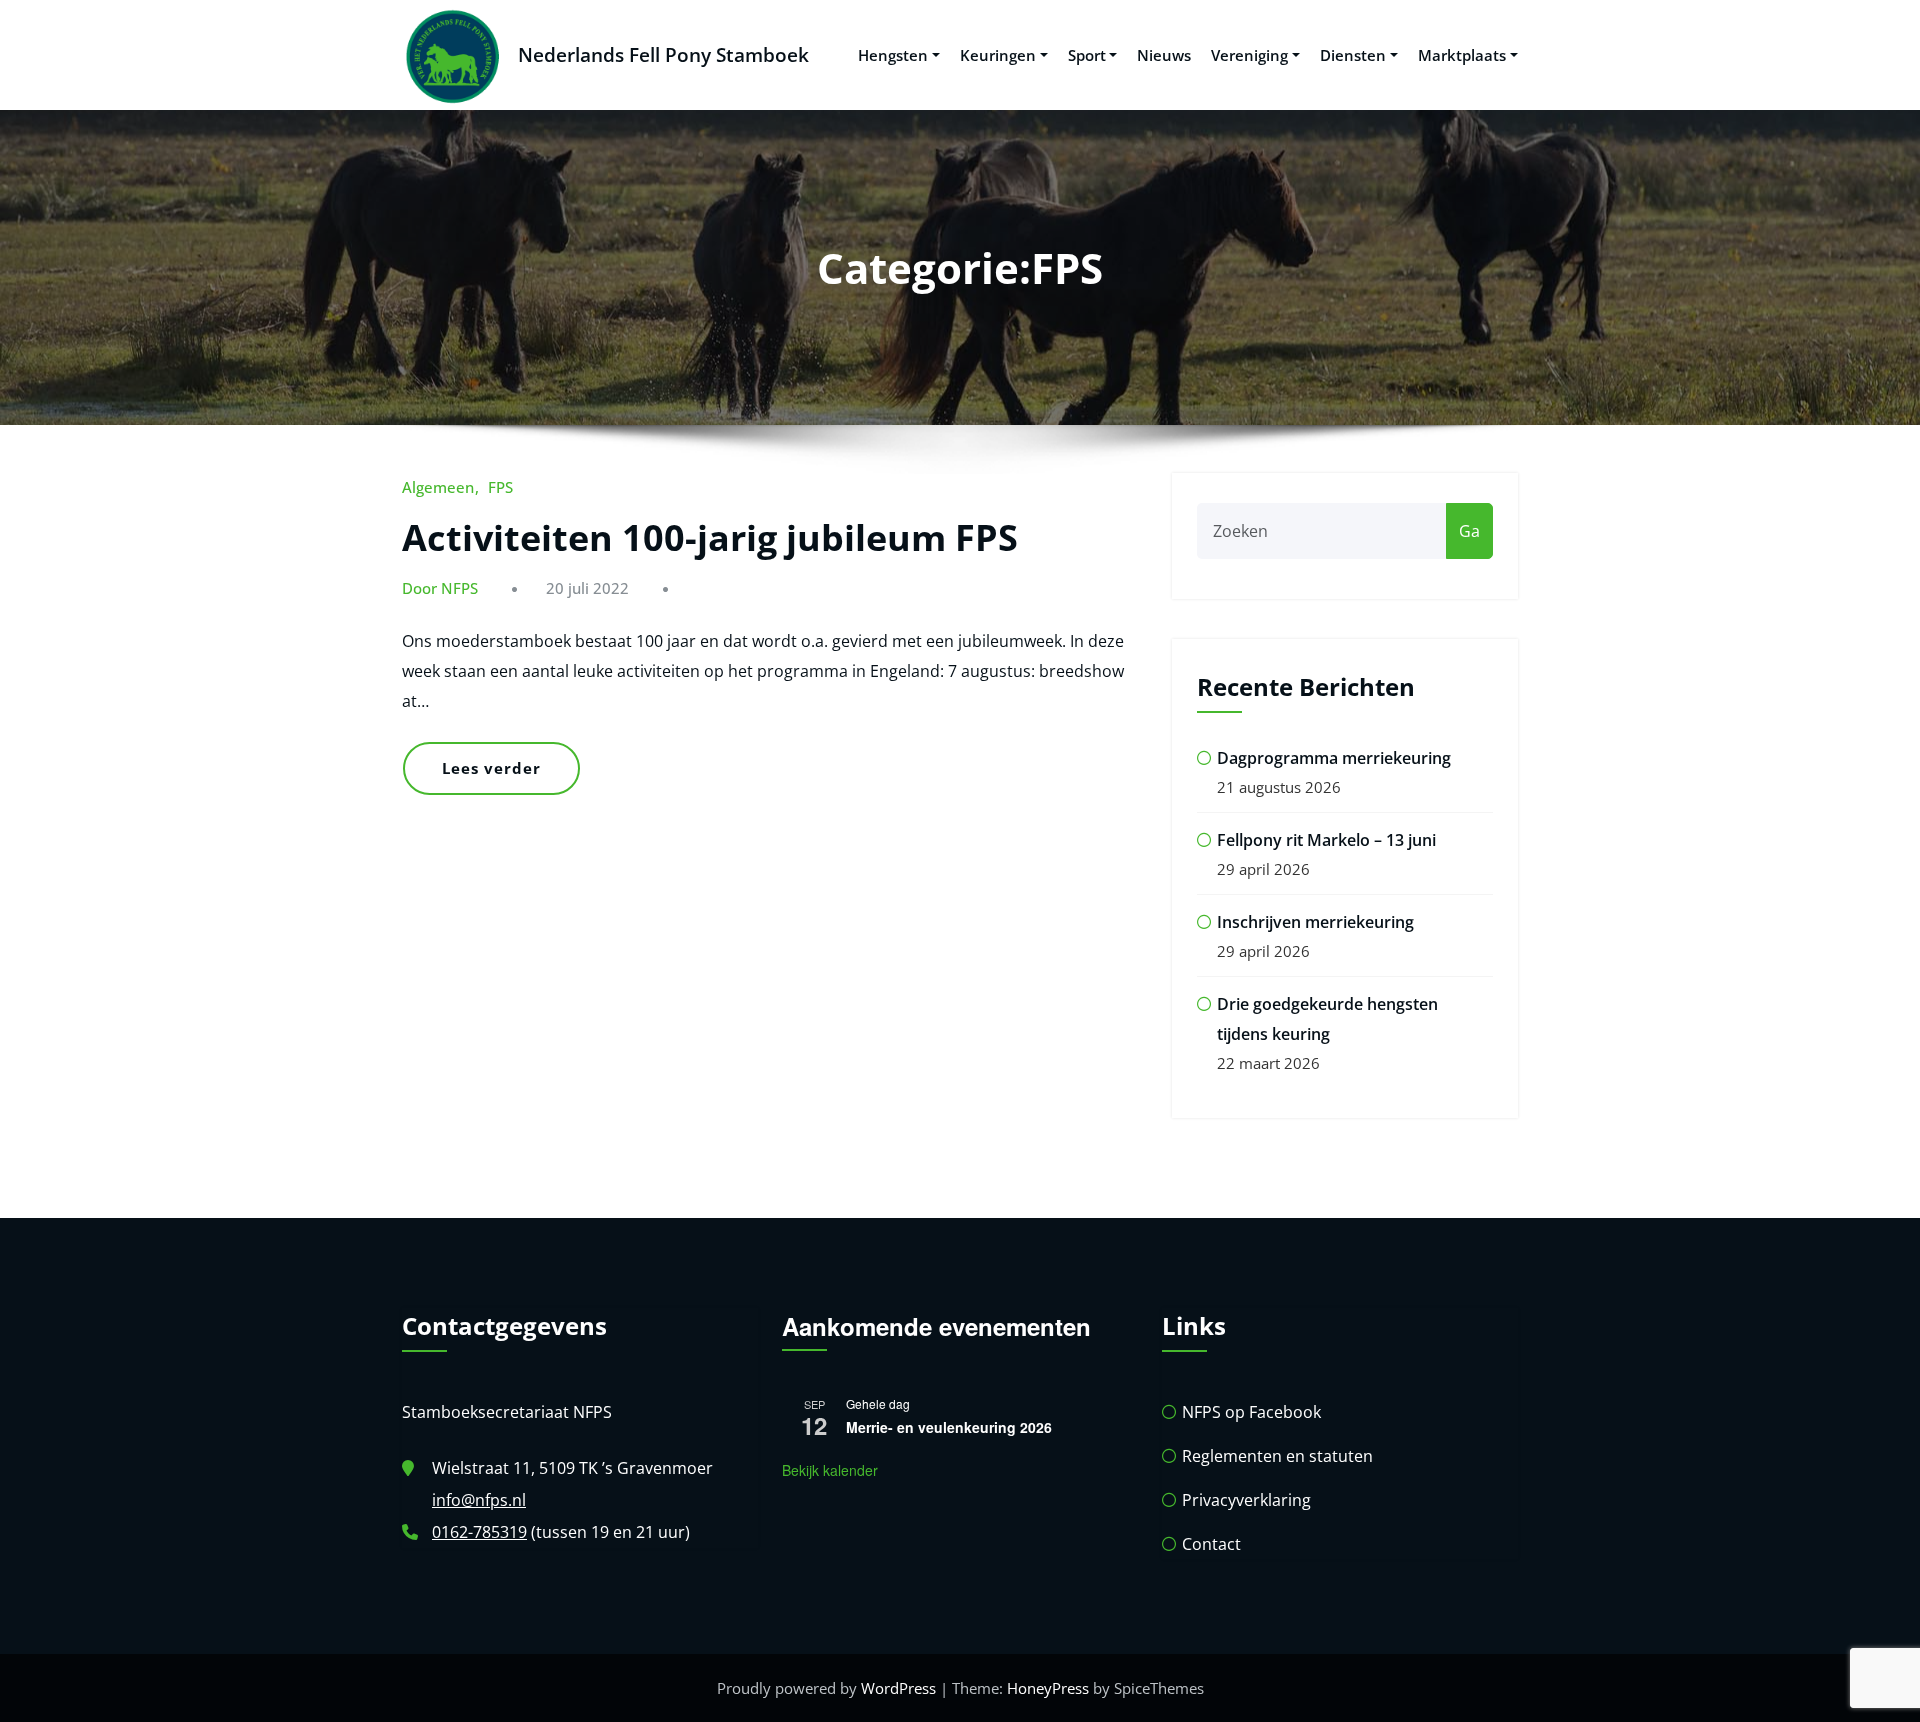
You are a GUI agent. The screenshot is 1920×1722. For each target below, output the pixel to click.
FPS (500, 487)
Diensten (1353, 55)
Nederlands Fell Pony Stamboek (663, 54)
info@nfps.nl (479, 1500)
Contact (1211, 1544)
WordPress (898, 1688)
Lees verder (491, 768)
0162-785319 (479, 1532)
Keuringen (998, 55)
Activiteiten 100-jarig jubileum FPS (710, 537)
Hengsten (893, 55)
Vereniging (1249, 55)
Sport (1087, 55)
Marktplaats (1462, 55)
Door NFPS (440, 588)
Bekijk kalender (830, 1470)
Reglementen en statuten (1277, 1456)
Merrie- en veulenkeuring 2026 (949, 1427)
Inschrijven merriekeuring (1315, 922)
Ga (1469, 531)
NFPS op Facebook (1251, 1412)
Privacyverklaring (1246, 1500)
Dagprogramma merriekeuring (1334, 758)
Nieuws (1164, 55)
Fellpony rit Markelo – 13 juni (1326, 840)
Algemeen (438, 487)
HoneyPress (1048, 1688)
